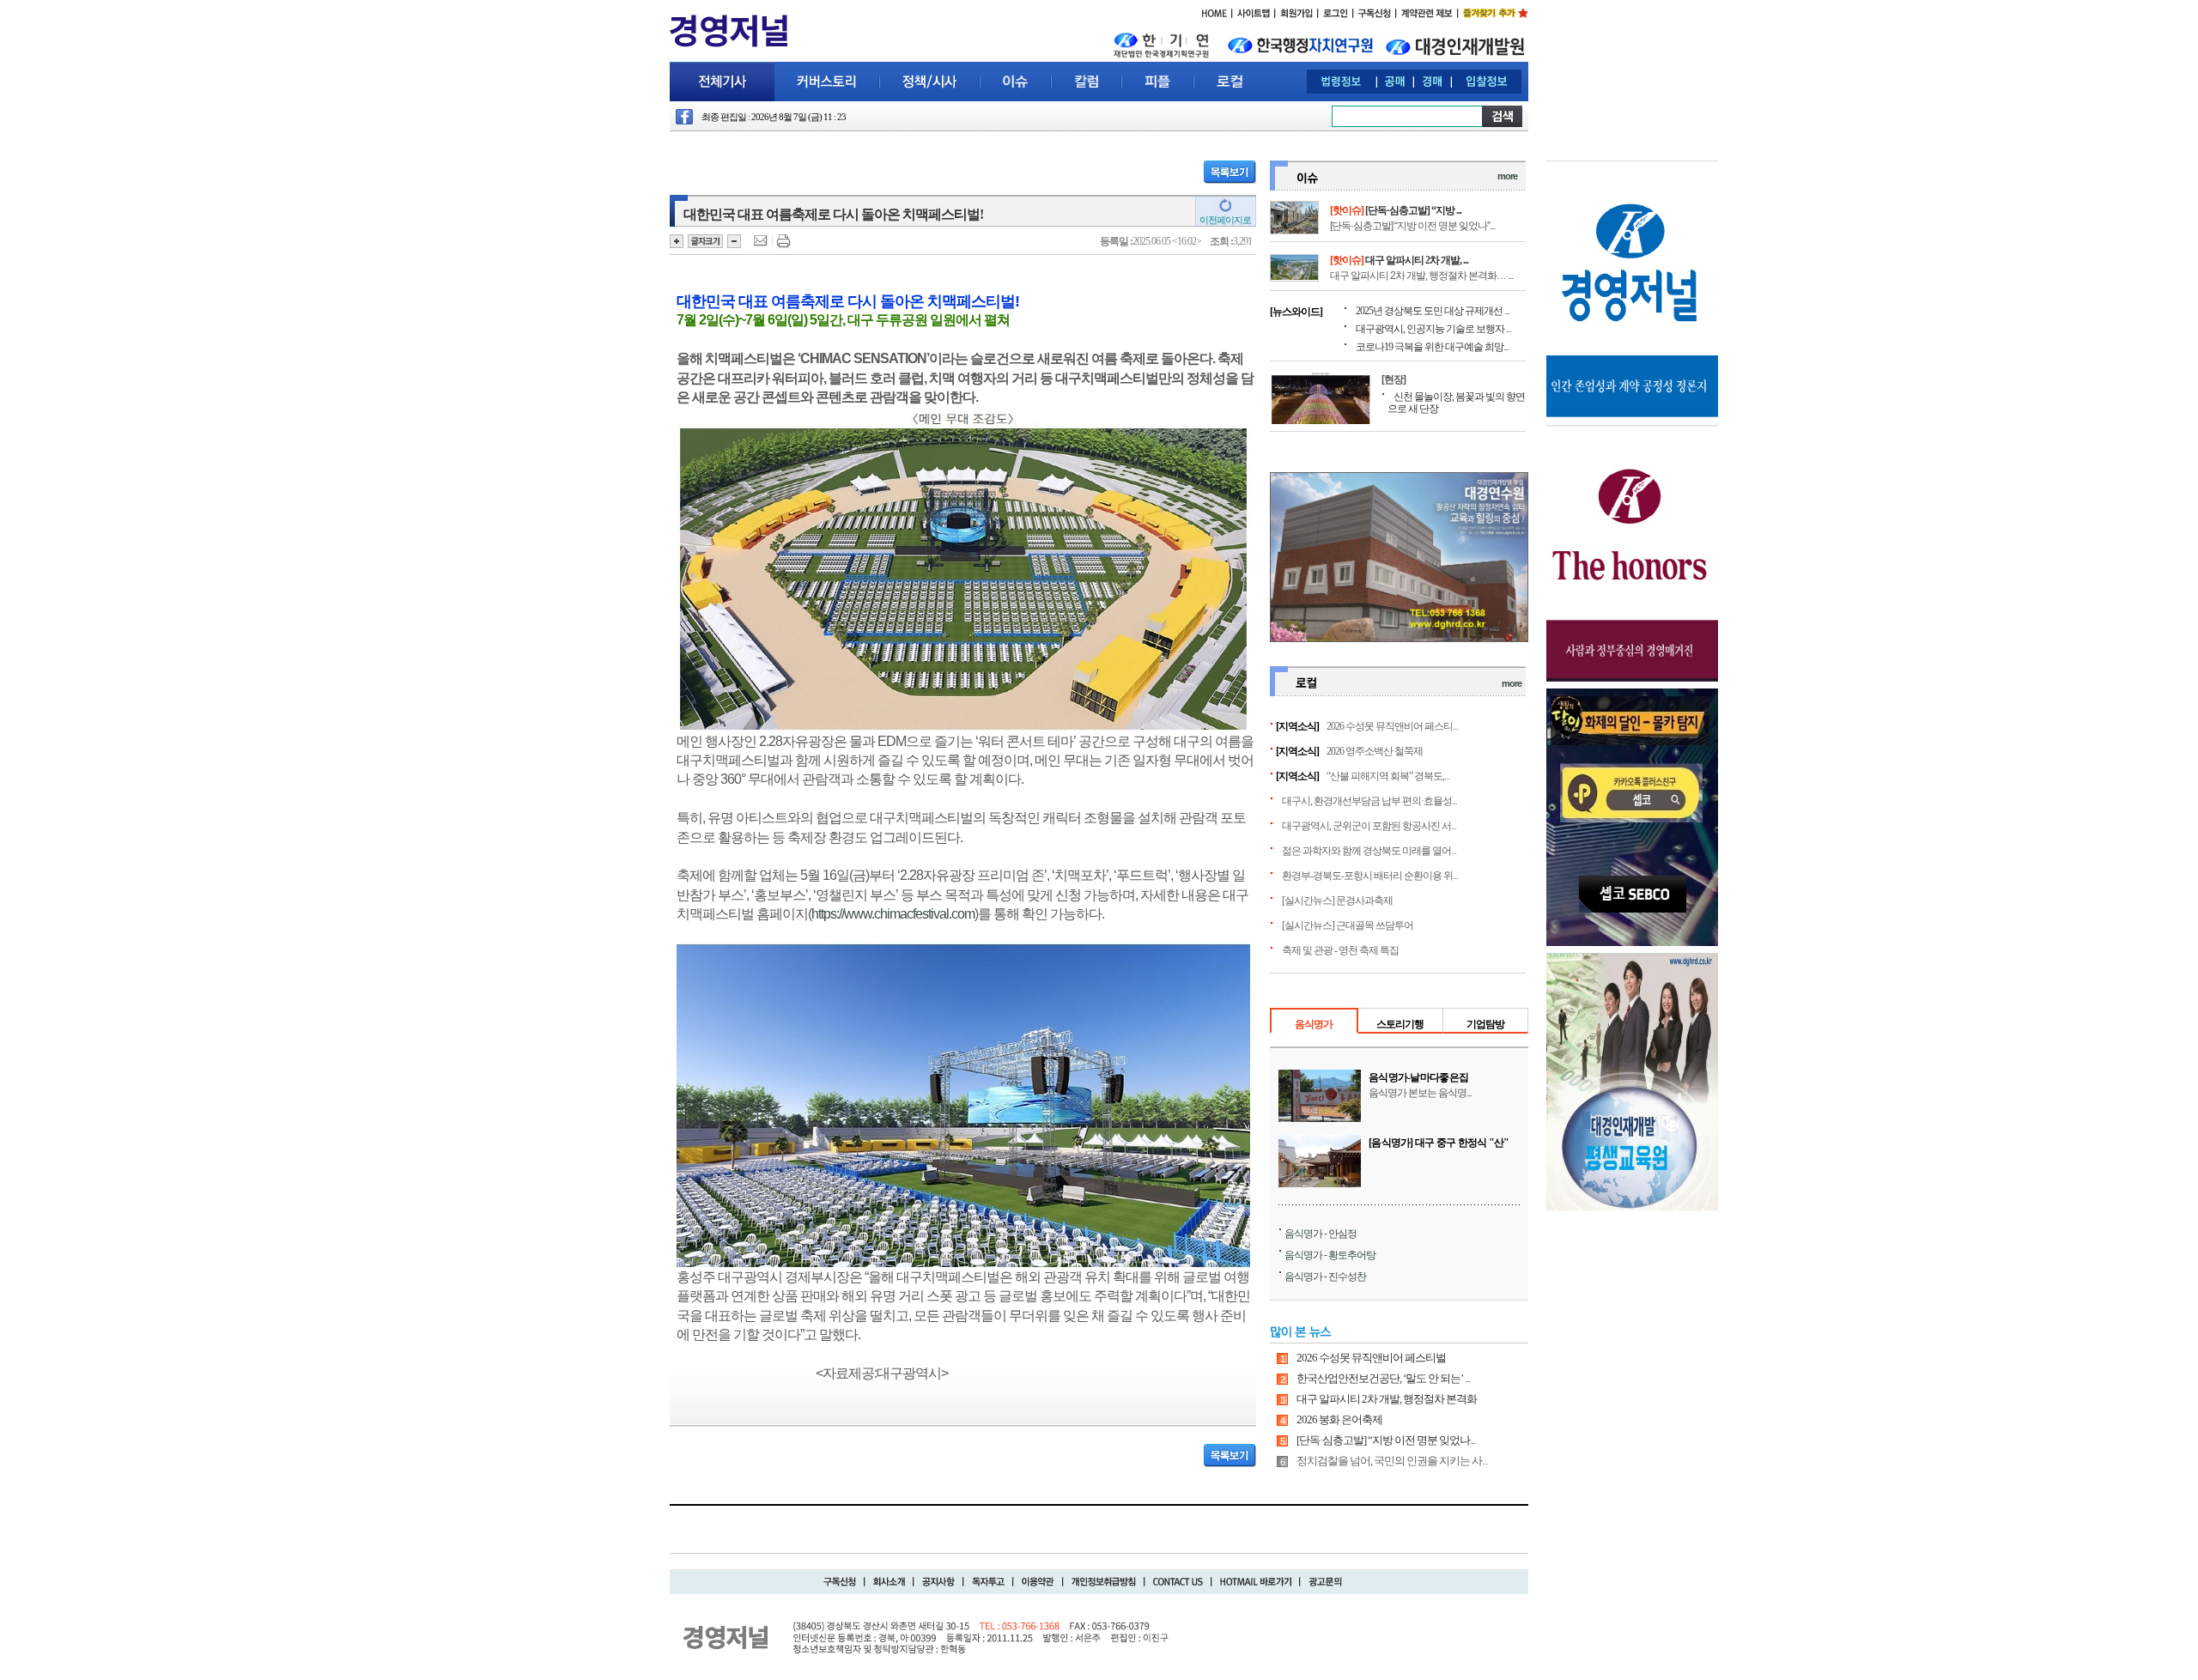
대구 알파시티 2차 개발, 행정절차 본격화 (1387, 1399)
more (1507, 176)
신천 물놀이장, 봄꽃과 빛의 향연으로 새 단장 (1456, 403)
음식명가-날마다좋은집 (1418, 1077)
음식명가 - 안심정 (1321, 1234)
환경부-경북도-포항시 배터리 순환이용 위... (1370, 876)
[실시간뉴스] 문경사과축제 (1337, 901)
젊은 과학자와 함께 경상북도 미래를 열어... (1369, 851)
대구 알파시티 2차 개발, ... (1417, 260)
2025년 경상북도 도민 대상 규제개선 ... (1433, 311)
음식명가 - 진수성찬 (1325, 1277)
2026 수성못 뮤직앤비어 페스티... (1392, 726)
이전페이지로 (1225, 220)
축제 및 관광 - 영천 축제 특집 (1340, 950)
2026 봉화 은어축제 (1339, 1419)
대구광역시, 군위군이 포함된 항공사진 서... (1369, 826)
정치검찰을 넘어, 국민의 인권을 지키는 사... (1392, 1461)
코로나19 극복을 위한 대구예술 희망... (1432, 347)
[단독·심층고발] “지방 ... (1413, 210)
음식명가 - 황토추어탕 (1330, 1255)
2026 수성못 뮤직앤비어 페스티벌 (1371, 1358)
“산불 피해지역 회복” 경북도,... (1388, 776)
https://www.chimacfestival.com (893, 914)
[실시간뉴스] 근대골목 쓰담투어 (1348, 925)
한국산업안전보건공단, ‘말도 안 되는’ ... (1383, 1378)
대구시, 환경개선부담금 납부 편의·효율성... (1369, 801)
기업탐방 (1485, 1024)
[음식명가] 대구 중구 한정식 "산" (1439, 1143)
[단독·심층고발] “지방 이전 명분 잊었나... (1386, 1440)
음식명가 (1314, 1024)
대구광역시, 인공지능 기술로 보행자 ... (1433, 329)
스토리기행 (1400, 1024)
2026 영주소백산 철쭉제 (1375, 751)
